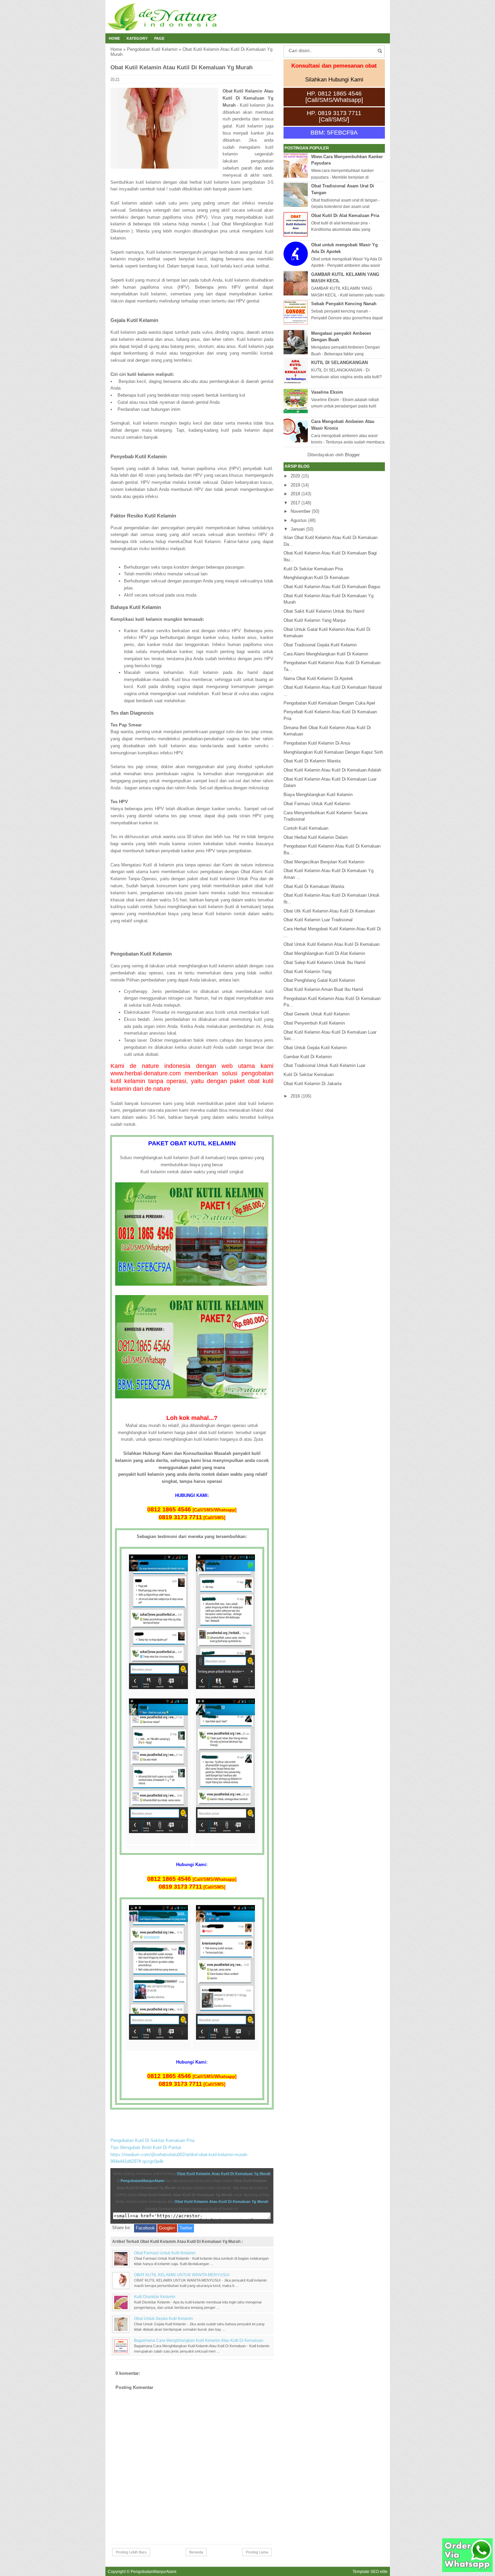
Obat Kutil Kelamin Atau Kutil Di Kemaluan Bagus (332, 587)
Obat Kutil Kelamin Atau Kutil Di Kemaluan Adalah (332, 770)
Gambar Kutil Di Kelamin (308, 1057)
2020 (295, 476)
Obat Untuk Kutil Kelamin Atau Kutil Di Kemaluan (332, 944)
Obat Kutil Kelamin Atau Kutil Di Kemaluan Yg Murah (224, 2174)
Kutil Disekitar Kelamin (155, 2297)
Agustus (299, 520)
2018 (295, 494)
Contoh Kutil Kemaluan (306, 828)
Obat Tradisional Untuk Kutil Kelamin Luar (324, 1065)
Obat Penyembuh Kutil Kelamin (314, 1023)
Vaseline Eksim (327, 392)
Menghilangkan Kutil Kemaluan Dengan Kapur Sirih (333, 752)
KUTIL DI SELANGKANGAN (339, 363)
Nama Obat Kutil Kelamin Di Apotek (318, 678)
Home (114, 38)
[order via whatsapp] (467, 2570)
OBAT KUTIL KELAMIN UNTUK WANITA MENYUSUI (182, 2275)
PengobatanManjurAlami (142, 2181)
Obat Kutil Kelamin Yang (307, 972)
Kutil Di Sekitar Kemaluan (309, 1075)
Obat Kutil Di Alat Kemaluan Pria (345, 216)
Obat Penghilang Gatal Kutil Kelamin (319, 980)
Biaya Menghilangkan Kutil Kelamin (318, 795)
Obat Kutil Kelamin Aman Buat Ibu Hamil (323, 989)
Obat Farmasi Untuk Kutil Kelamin (165, 2253)
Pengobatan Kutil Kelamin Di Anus (317, 743)
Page (159, 38)
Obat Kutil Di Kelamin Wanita (312, 761)
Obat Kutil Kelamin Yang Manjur (315, 620)
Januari (298, 529)
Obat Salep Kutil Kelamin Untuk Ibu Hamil (324, 962)
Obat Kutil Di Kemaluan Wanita (314, 886)
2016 (295, 1096)
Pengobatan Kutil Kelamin (152, 49)
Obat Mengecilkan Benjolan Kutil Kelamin (324, 862)
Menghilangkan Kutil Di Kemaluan (316, 578)
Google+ (167, 2228)
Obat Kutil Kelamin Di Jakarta (312, 1084)
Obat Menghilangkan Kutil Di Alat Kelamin (324, 953)
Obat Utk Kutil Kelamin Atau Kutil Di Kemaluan (329, 911)
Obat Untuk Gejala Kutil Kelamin (163, 2318)
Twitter (186, 2228)
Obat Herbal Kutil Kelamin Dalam (316, 837)
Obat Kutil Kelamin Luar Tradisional (318, 920)
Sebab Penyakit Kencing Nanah (344, 304)
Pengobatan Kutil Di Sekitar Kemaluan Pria (152, 2140)
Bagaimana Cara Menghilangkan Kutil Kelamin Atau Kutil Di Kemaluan (199, 2340)
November (301, 511)
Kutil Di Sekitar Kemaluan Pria (313, 569)
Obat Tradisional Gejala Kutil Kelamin (320, 645)
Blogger (352, 455)
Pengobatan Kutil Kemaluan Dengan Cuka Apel (329, 703)
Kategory (137, 38)
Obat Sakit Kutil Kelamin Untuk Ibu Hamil (324, 611)
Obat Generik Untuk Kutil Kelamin (317, 1014)
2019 (295, 485)
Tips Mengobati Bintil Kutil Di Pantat (146, 2148)
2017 (295, 503)
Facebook (145, 2228)
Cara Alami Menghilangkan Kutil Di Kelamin (326, 654)
